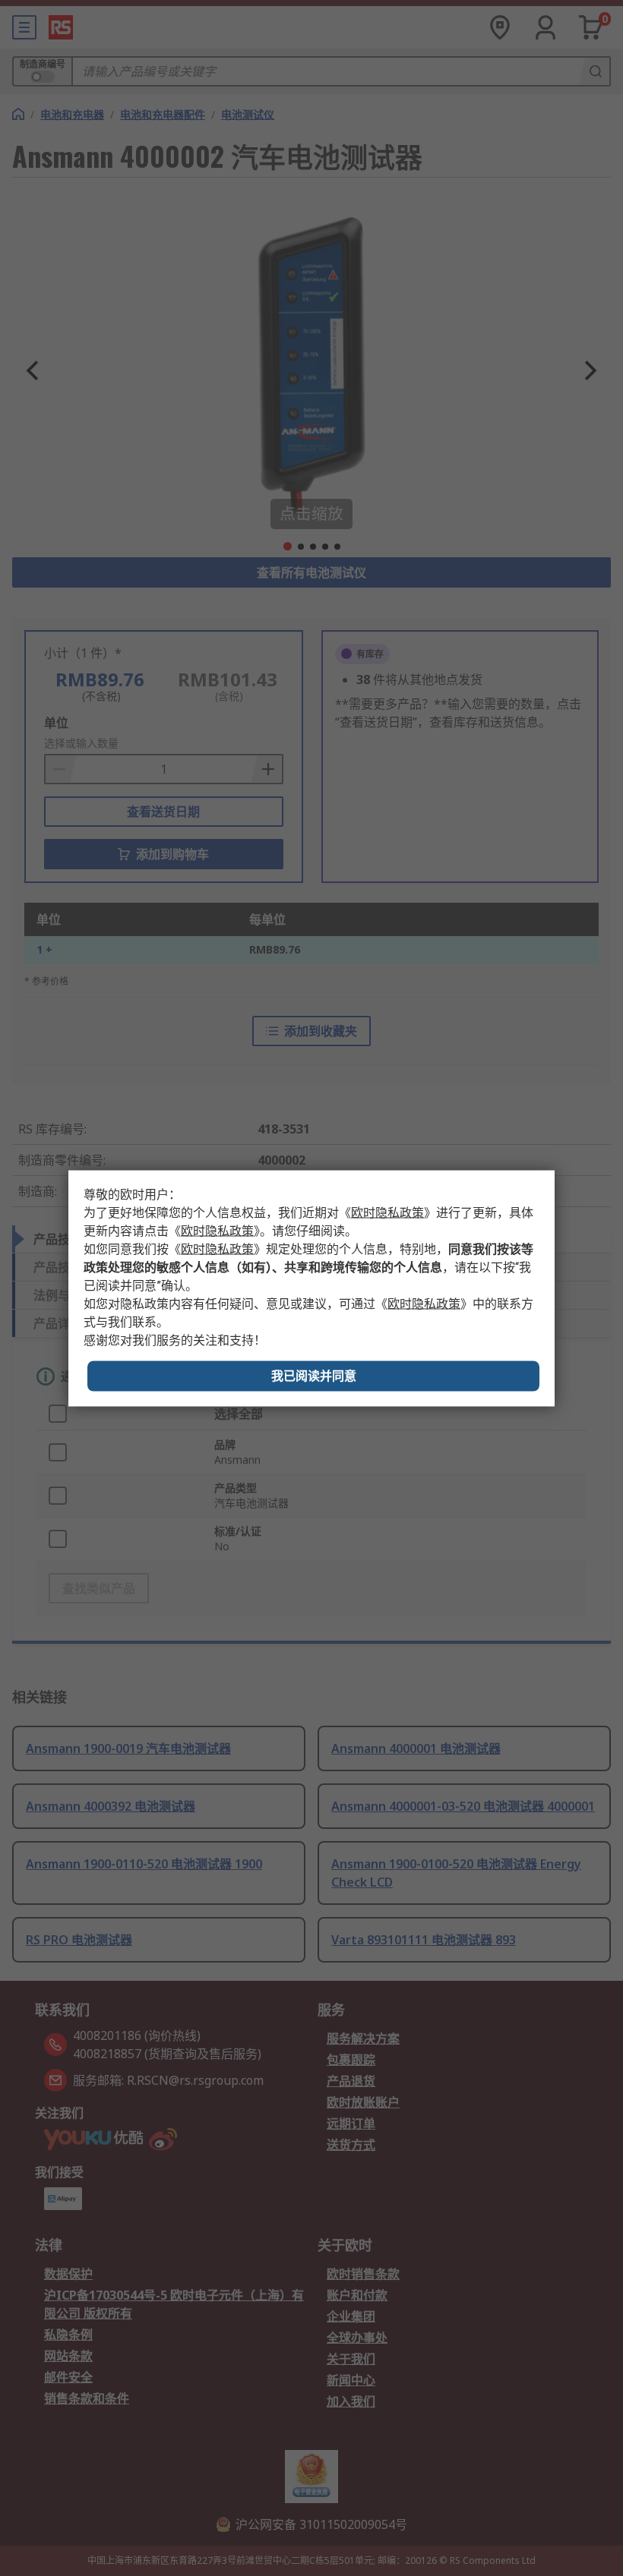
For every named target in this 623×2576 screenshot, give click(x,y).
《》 (387, 1212)
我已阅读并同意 (314, 1375)
